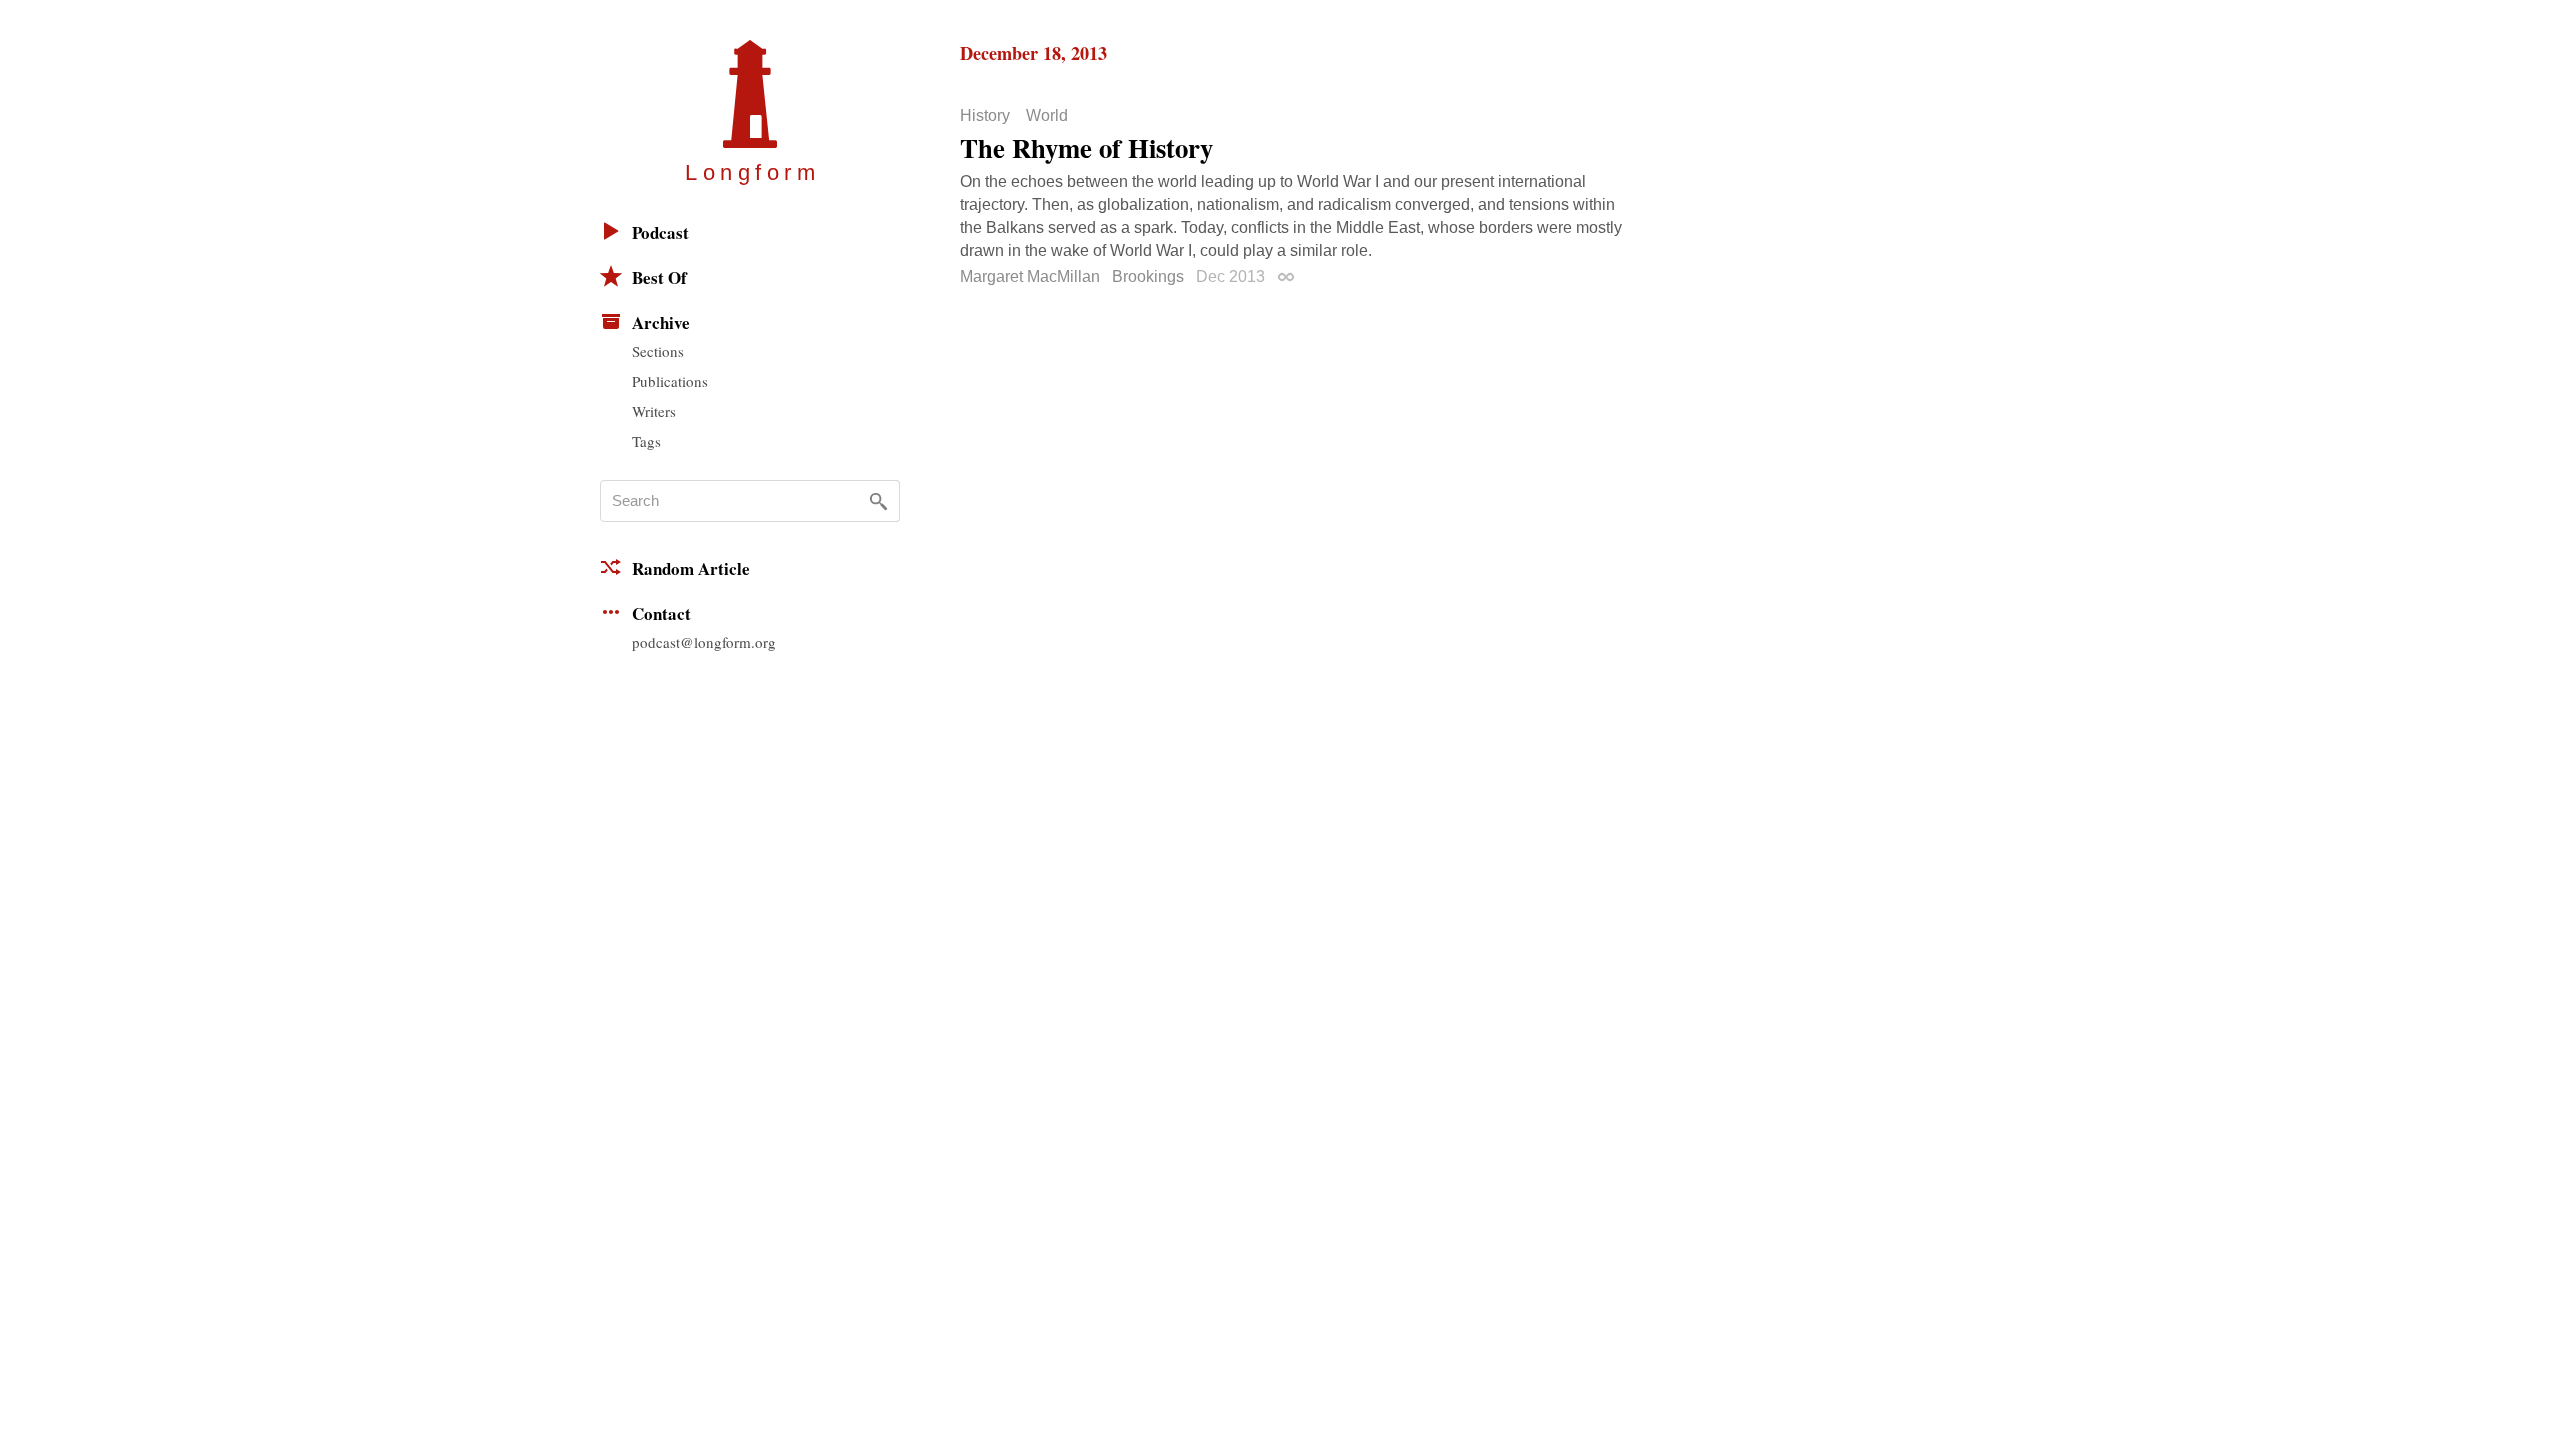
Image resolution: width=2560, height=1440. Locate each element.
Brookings (1148, 276)
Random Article (691, 568)
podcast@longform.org (704, 642)
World (1047, 116)
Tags (646, 441)
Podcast (660, 232)
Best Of (659, 277)
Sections (658, 351)
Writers (654, 411)
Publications (670, 381)
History (985, 116)
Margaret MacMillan (1030, 276)
